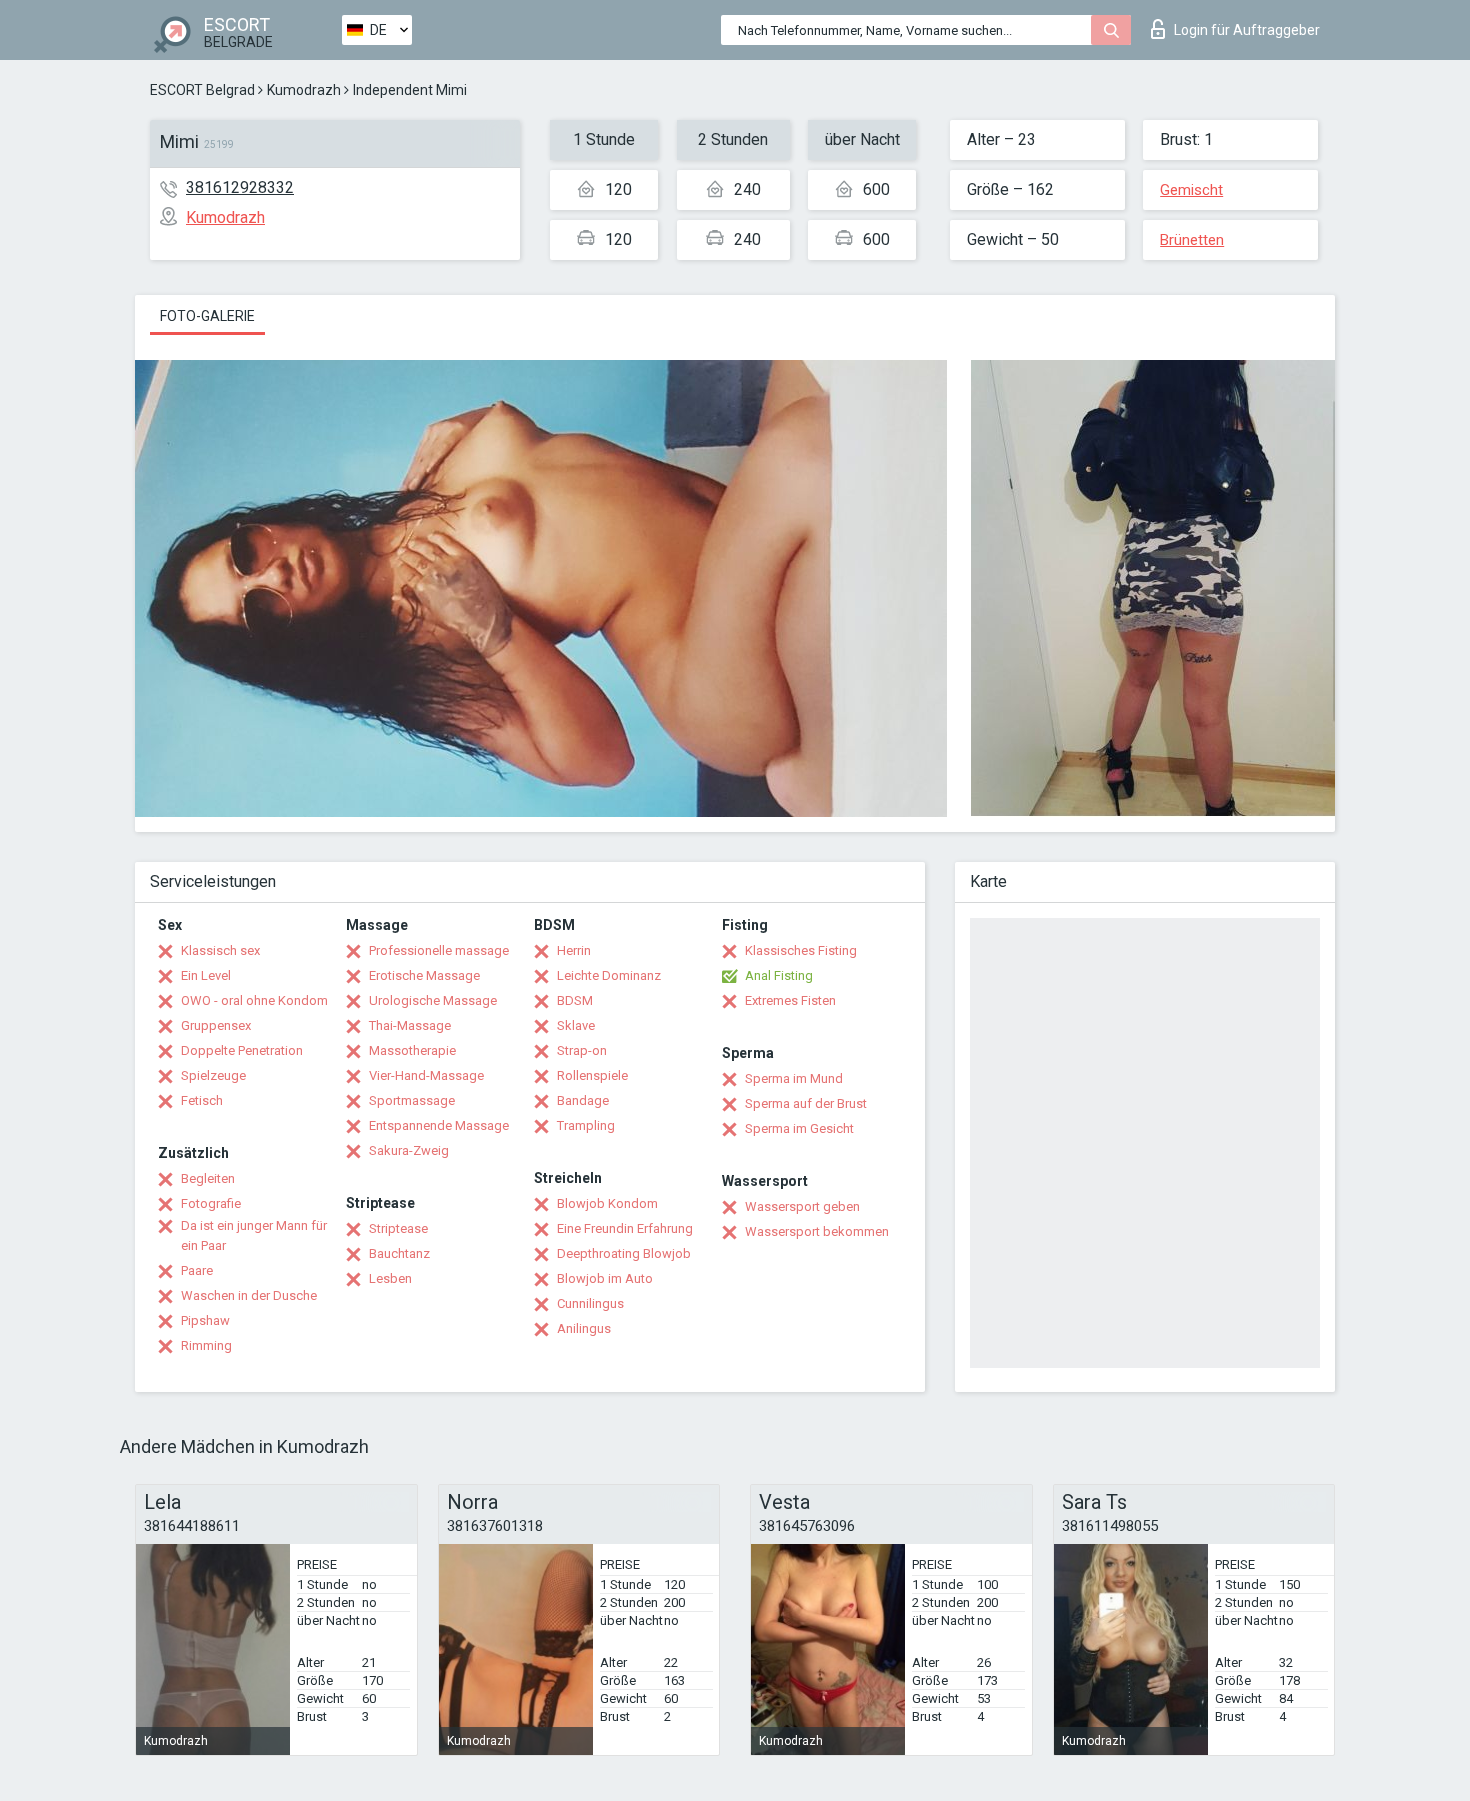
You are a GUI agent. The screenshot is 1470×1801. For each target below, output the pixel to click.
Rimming (206, 1345)
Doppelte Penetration (242, 1050)
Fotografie (211, 1203)
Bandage (583, 1100)
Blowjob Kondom (607, 1203)
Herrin (574, 950)
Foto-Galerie (207, 316)
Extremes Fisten (790, 1000)
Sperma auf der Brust (806, 1103)
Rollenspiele (592, 1075)
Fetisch (202, 1100)
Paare (197, 1270)
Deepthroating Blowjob (624, 1253)
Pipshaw (205, 1320)
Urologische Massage (433, 1000)
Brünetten (1192, 240)
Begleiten (208, 1178)
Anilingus (584, 1328)
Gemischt (1191, 190)
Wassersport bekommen (817, 1231)
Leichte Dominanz (609, 975)
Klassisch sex (220, 950)
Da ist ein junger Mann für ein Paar (254, 1235)
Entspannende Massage (439, 1125)
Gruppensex (216, 1025)
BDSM (575, 1000)
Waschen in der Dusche (249, 1295)
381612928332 (240, 187)
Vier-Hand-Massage (426, 1075)
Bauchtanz (399, 1253)
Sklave (576, 1025)
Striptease (398, 1228)
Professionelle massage (439, 950)
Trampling (586, 1125)
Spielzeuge (213, 1075)
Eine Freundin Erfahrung (625, 1228)
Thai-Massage (410, 1025)
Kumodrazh (304, 90)
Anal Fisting (779, 975)
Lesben (390, 1278)
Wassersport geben (802, 1206)
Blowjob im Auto (605, 1278)
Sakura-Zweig (409, 1150)
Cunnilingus (590, 1303)
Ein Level (206, 975)
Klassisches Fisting (801, 950)
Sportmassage (412, 1100)
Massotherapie (412, 1050)
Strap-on (582, 1050)
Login (1247, 30)
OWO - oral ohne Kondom (254, 1000)
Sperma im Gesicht (799, 1128)
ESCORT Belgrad (202, 90)
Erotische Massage (424, 975)
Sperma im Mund (794, 1078)
